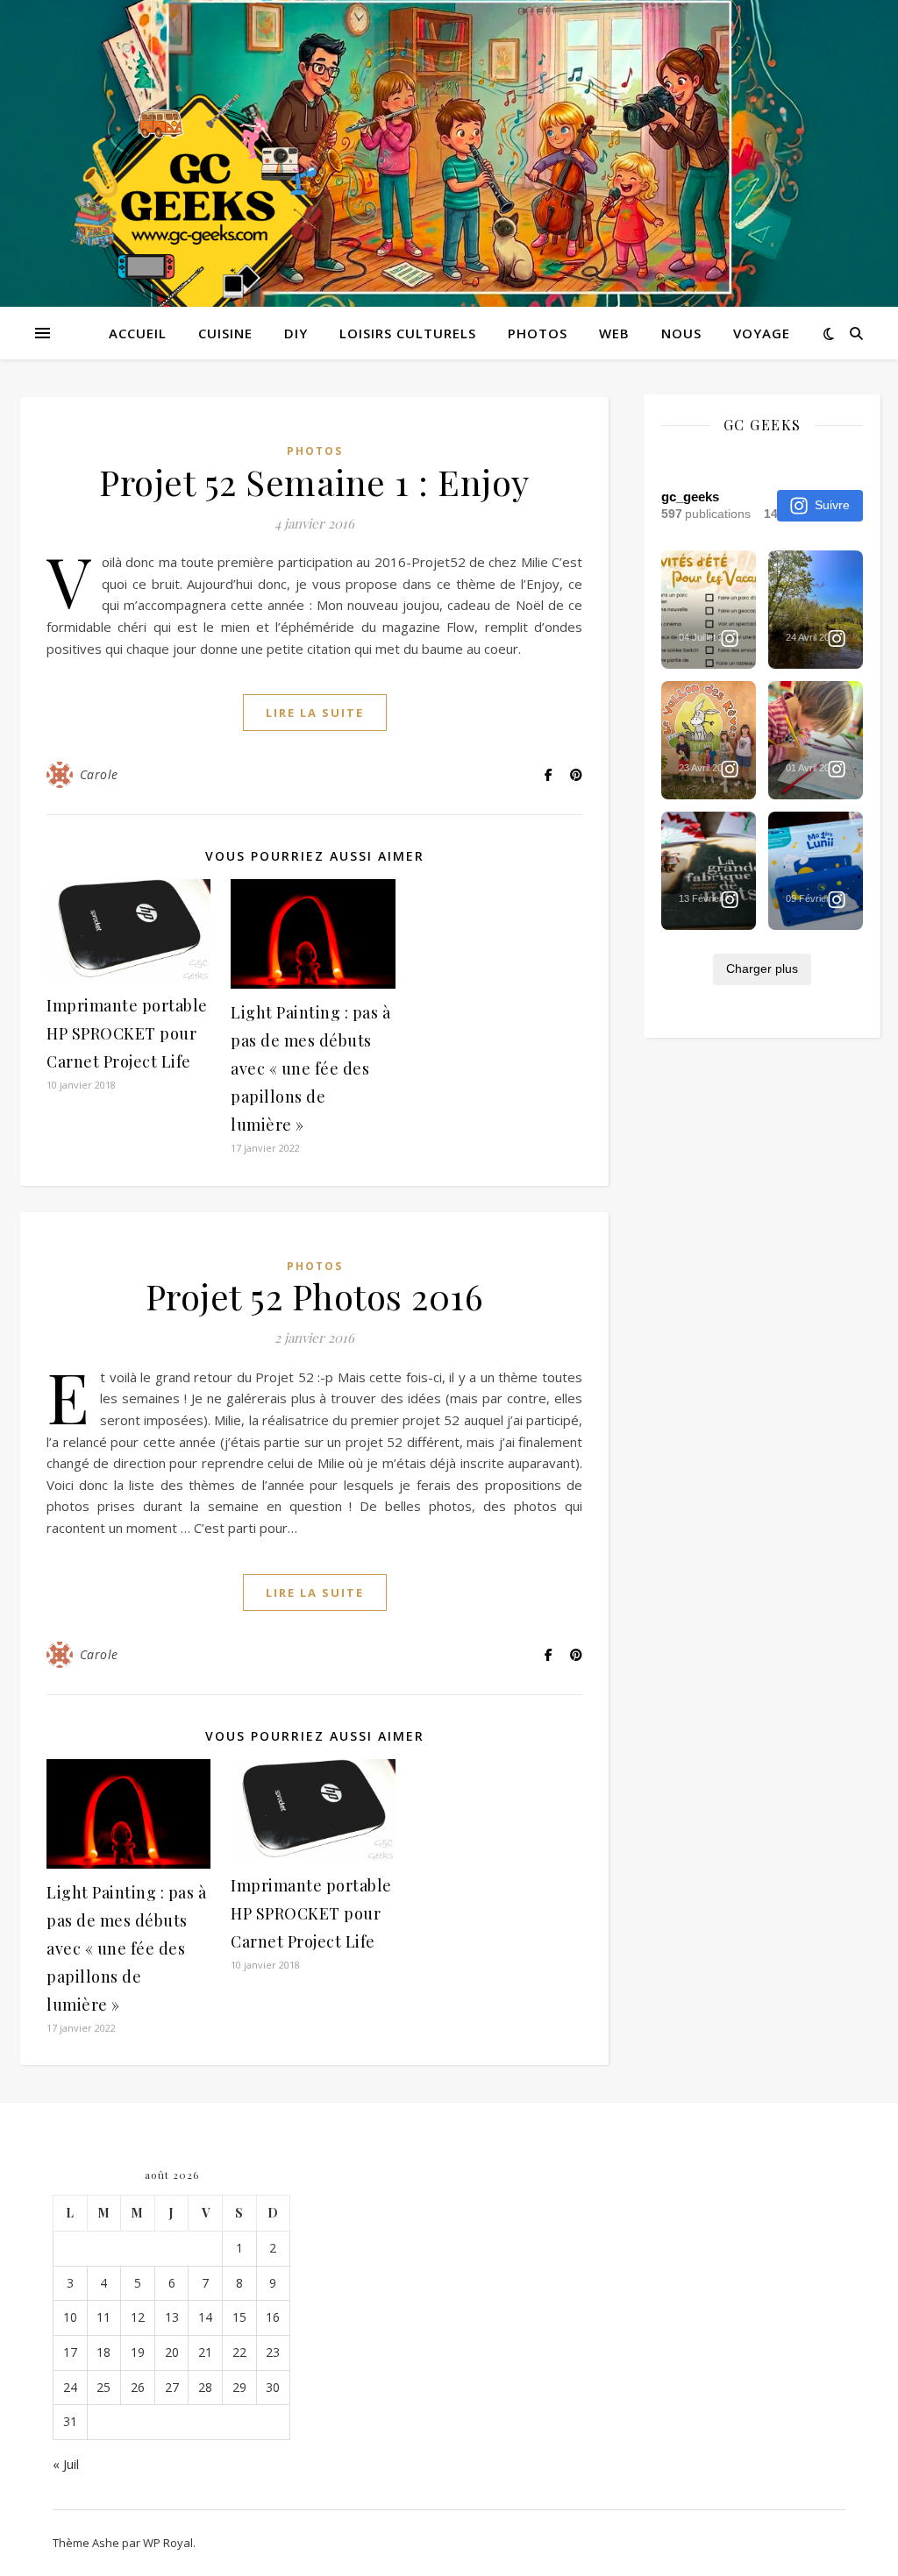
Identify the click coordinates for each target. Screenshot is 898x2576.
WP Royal (168, 2543)
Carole (99, 774)
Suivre (832, 505)
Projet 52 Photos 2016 (315, 1296)
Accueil (138, 333)
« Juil (66, 2464)
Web (614, 333)
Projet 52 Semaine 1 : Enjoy (314, 482)
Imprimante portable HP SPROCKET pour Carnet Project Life (127, 1033)
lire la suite (315, 713)
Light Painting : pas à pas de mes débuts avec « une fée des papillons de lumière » (310, 1068)
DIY (296, 333)
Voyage (762, 333)
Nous (681, 333)
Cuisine (225, 333)
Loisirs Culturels (408, 333)
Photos (538, 333)
